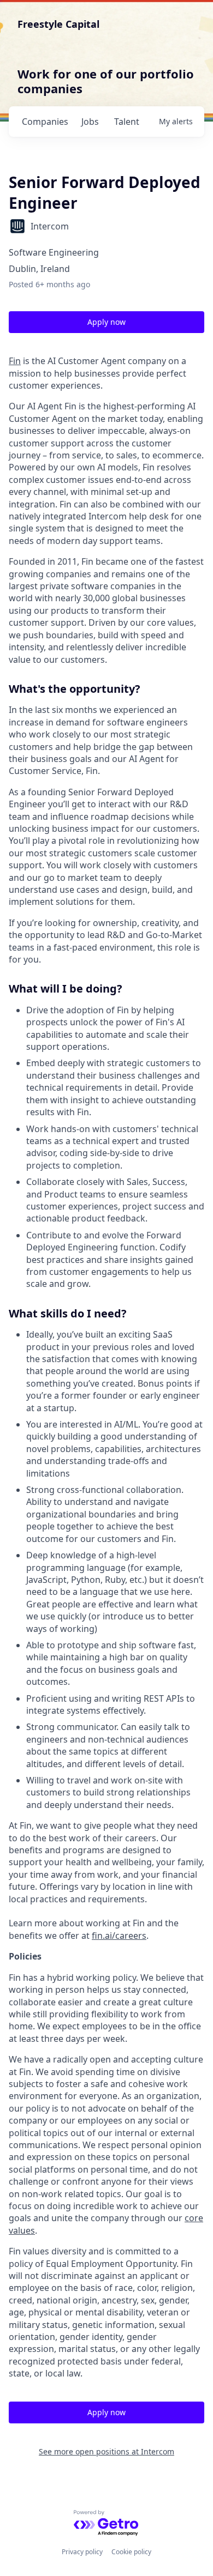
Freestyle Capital (58, 24)
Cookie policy (131, 2552)
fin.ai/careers (119, 1936)
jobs (90, 122)
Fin (15, 361)
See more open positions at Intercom (106, 2451)
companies (45, 122)
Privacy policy (82, 2552)
